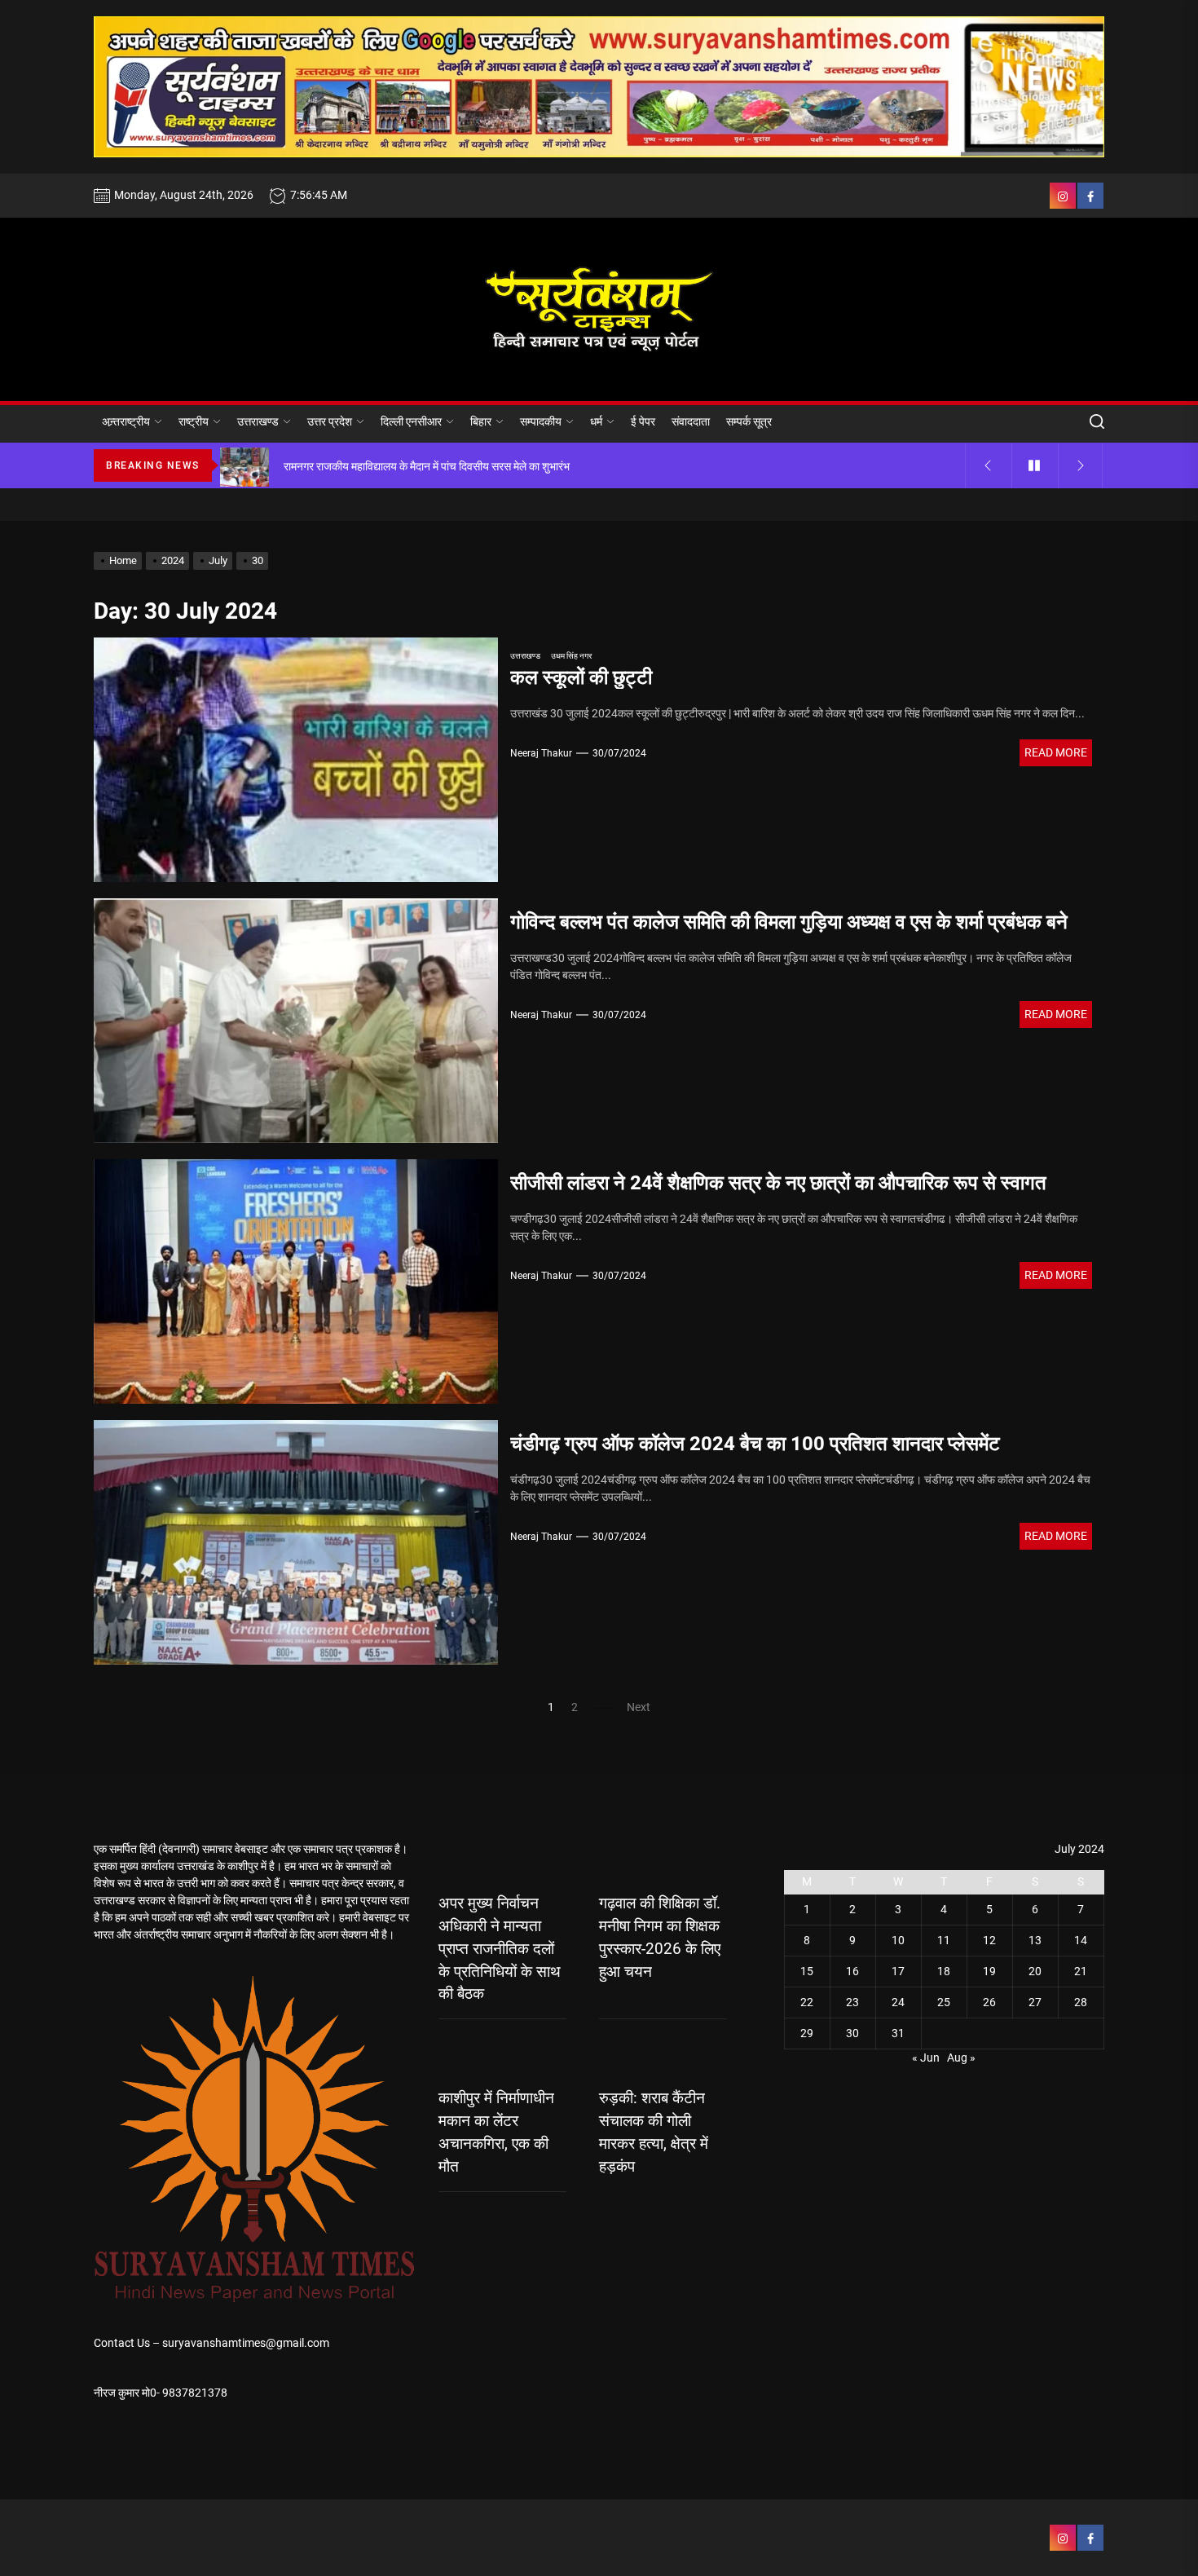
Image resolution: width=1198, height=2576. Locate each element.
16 (852, 1971)
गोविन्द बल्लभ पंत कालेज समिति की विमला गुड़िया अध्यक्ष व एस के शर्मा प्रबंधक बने (789, 922)
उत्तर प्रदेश (330, 421)
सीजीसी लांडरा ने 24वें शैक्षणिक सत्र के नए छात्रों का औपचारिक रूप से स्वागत (778, 1183)
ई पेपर (643, 421)
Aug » (961, 2058)
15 (807, 1971)
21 (1081, 1971)
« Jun (926, 2058)
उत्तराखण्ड (258, 421)
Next (639, 1707)
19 (989, 1971)
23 (852, 2002)
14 (1081, 1940)
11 (944, 1940)
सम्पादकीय (541, 421)
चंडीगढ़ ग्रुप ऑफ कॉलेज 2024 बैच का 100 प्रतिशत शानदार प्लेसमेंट (755, 1444)
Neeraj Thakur (541, 753)
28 (1081, 2002)
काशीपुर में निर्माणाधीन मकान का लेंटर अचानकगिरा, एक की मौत (496, 2133)
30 (852, 2033)
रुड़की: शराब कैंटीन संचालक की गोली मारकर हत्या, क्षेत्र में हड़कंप (654, 2133)
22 (807, 2002)
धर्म (596, 421)
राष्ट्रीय (194, 421)
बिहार (481, 421)
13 (1035, 1940)
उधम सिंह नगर (571, 656)
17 (898, 1971)
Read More (1056, 752)
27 (1035, 2002)
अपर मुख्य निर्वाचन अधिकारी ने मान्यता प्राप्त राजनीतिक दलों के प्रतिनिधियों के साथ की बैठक (500, 1949)
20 (1035, 1971)
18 (944, 1971)
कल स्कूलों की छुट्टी (581, 677)
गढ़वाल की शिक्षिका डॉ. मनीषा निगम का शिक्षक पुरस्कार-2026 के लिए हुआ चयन (660, 1938)
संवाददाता (691, 421)
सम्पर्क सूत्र (749, 421)
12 (989, 1940)
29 (807, 2033)
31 (898, 2033)
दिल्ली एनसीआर (411, 421)
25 (944, 2002)
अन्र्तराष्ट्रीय (126, 421)
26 (989, 2002)
